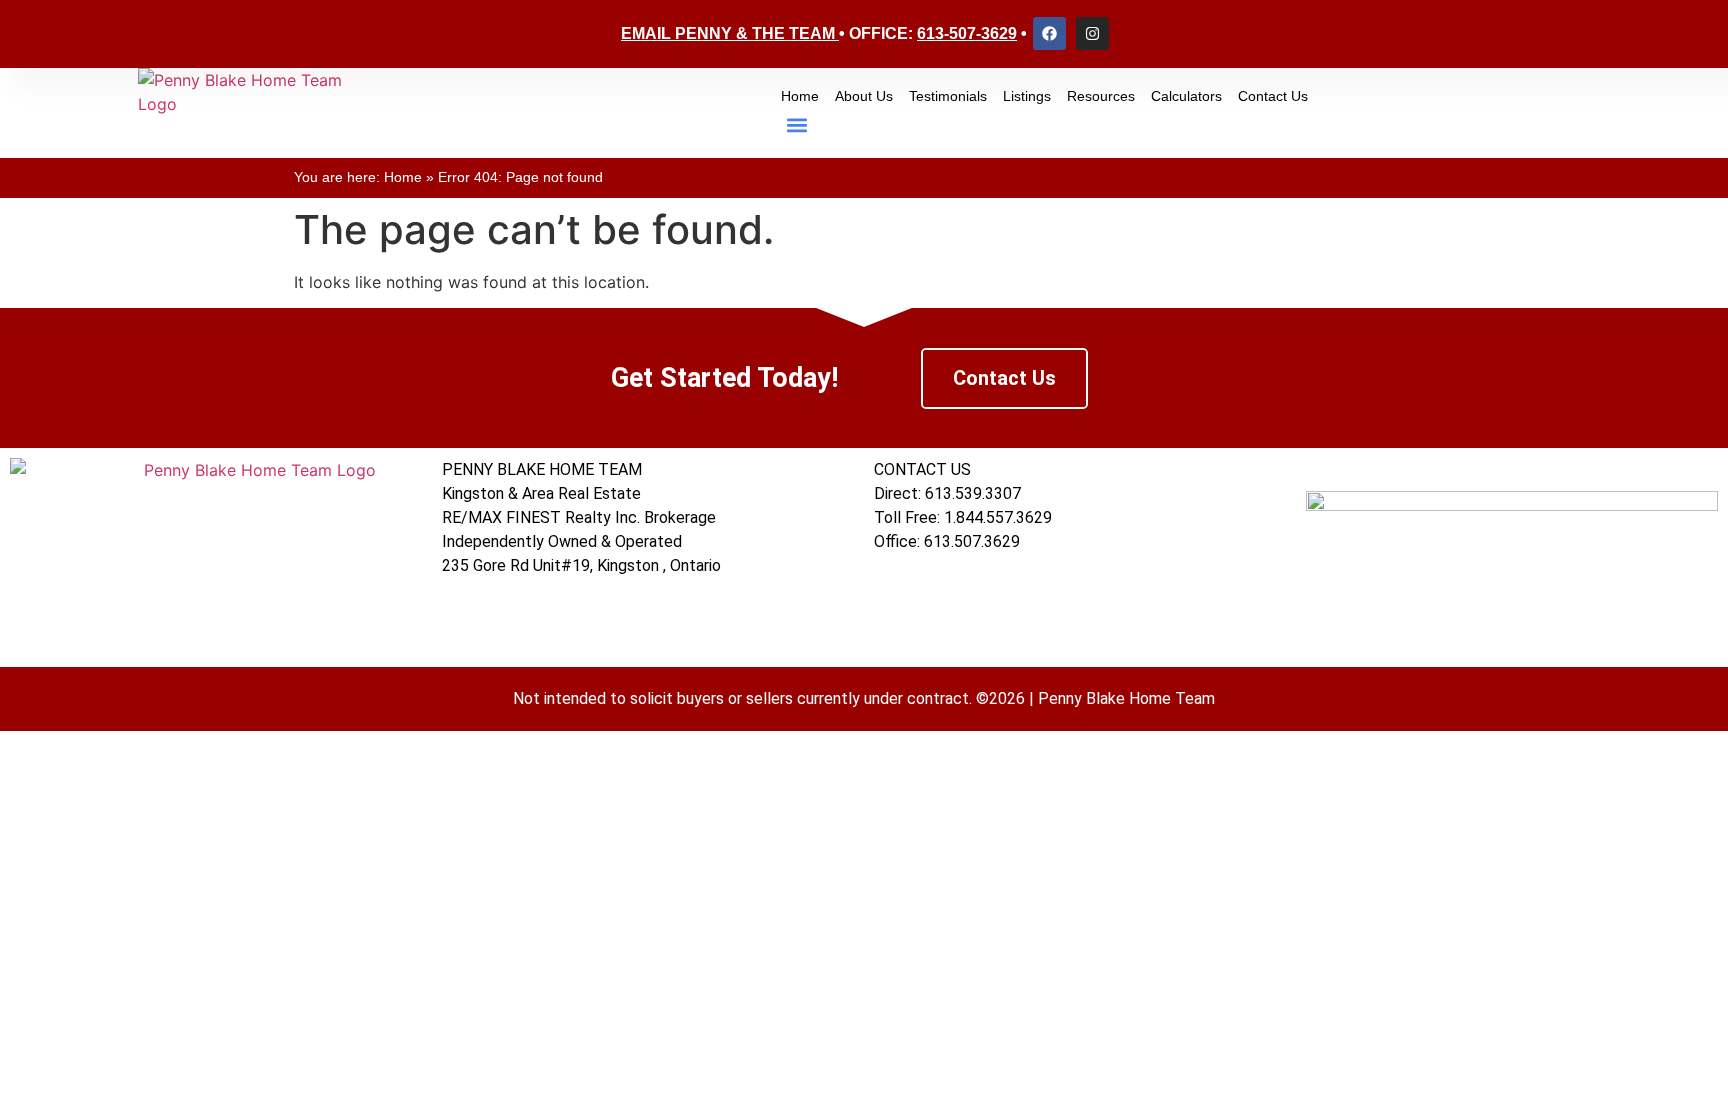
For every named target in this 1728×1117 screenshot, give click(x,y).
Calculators (1186, 96)
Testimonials (948, 96)
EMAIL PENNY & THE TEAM (728, 33)
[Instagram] (1092, 33)
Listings (1027, 96)
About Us (864, 96)
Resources (1101, 96)
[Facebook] (1049, 33)
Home (800, 96)
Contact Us (1273, 96)
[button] (797, 124)
